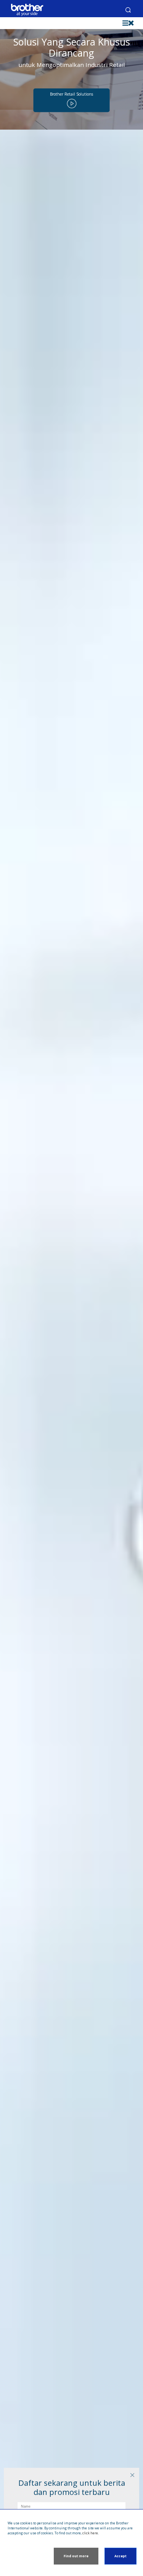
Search (128, 10)
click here (90, 2533)
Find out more (76, 2556)
